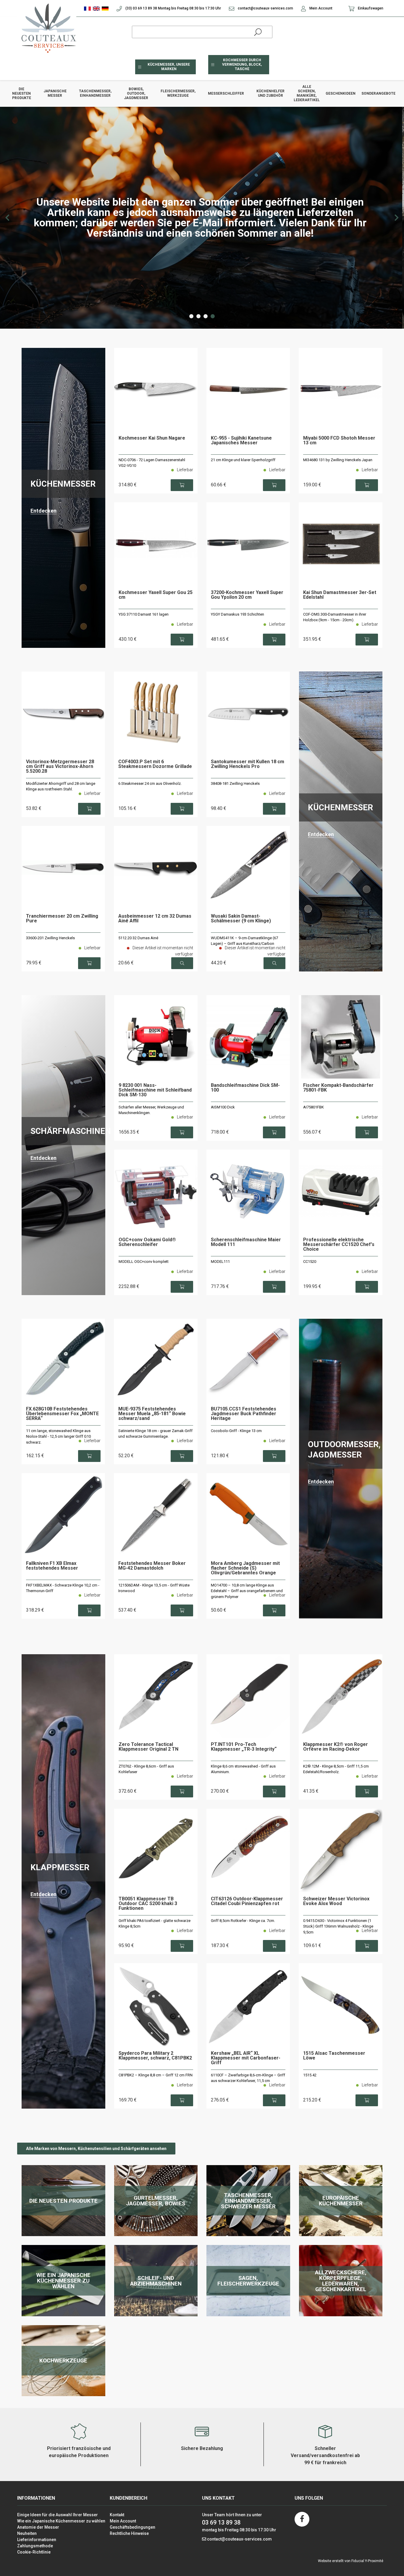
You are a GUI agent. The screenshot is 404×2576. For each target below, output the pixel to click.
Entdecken (43, 511)
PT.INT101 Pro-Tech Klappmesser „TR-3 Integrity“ (244, 1747)
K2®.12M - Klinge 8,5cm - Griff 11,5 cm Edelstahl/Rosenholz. (336, 1769)
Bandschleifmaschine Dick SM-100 (245, 1088)
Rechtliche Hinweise (129, 2533)
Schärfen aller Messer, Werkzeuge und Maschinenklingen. (151, 1110)
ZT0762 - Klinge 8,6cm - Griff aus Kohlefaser (146, 1769)
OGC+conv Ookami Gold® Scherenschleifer (147, 1242)
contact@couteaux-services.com (265, 8)
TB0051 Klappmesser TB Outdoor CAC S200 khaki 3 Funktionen (148, 1904)
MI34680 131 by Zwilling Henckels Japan (338, 460)
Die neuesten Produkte (63, 2201)
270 (220, 1791)
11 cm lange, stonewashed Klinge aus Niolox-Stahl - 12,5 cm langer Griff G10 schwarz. (58, 1437)
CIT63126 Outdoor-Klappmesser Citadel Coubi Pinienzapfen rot (247, 1901)
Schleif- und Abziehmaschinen (156, 2281)
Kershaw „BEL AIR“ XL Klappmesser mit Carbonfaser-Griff (246, 2058)
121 (220, 1456)
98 (219, 808)
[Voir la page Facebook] (302, 2519)
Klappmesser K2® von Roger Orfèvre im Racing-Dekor (336, 1747)
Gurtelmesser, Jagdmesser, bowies (156, 2201)
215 (312, 2100)
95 (126, 1945)
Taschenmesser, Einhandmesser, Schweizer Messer (248, 2201)
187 (220, 1945)
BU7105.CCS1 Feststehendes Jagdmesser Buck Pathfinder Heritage (244, 1414)
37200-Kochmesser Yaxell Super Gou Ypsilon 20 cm (247, 595)
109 (312, 1945)
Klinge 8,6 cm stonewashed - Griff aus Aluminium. (243, 1769)
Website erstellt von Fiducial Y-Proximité (351, 2561)
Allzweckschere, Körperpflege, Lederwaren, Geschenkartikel (341, 2281)
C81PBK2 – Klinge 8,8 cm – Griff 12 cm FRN (156, 2075)
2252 (129, 1286)
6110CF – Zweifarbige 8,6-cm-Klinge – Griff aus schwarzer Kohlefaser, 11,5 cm (248, 2078)
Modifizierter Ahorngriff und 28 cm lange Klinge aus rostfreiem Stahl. (61, 786)
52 (126, 1456)
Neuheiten (27, 2533)
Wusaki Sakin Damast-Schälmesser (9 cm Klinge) (241, 919)
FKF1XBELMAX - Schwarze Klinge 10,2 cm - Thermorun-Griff (63, 1588)
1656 (129, 1132)
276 (220, 2100)
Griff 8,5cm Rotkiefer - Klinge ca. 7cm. (243, 1921)
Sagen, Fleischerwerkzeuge (248, 2281)
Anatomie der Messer (38, 2527)
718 (220, 1132)
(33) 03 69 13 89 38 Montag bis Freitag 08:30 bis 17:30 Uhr (173, 8)
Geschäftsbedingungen (132, 2527)
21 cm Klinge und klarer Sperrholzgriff (243, 460)
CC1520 (310, 1262)
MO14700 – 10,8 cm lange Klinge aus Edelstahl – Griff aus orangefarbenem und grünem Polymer (247, 1591)
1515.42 (310, 2075)
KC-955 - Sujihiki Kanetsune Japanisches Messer (241, 441)
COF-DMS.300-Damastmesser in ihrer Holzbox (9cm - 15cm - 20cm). (335, 617)
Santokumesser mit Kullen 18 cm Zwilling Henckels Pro (248, 764)
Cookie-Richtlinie (34, 2552)
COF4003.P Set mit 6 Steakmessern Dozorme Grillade (155, 764)
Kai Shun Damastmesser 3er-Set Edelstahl (340, 595)
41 (311, 1791)
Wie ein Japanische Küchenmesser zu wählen (63, 2281)
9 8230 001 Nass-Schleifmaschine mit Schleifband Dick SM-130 (155, 1090)
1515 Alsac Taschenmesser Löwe (334, 2056)
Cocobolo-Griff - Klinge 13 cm (236, 1431)
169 (128, 2100)
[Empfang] (47, 28)
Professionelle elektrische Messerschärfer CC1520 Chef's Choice (339, 1245)
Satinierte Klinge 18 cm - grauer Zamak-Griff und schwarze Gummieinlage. (155, 1434)
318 (35, 1610)
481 (220, 639)
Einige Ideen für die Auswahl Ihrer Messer (58, 2515)
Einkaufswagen (370, 8)
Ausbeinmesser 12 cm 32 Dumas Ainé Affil (155, 919)
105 (127, 808)
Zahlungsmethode (35, 2546)
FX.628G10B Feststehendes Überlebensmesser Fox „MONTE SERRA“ (62, 1414)
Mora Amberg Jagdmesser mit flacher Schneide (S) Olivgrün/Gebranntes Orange (245, 1568)
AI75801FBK (313, 1107)
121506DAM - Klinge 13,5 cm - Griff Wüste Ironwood (154, 1588)
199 (312, 1286)
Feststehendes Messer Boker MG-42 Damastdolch (152, 1566)
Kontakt (117, 2515)
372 (128, 1791)
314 (128, 485)
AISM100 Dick (223, 1107)
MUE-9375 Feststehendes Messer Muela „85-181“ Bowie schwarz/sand (152, 1414)
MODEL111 (220, 1262)
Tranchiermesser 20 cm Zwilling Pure (62, 919)
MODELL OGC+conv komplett (144, 1262)
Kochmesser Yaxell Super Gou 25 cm (156, 595)
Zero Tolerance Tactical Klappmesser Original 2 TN (148, 1747)
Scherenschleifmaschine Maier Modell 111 (246, 1242)
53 (34, 808)
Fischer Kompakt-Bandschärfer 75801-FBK (338, 1088)
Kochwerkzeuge (63, 2360)
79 (34, 963)
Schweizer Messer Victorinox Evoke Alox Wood (336, 1901)
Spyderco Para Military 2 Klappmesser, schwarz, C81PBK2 (155, 2056)
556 (312, 1132)
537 (127, 1610)
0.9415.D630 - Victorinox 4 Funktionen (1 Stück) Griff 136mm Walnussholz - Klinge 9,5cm (338, 1926)
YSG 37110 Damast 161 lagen (144, 614)
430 (128, 639)
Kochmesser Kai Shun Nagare (152, 438)
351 (312, 639)
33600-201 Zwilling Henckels (50, 938)
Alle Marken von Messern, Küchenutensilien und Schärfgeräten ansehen (96, 2149)
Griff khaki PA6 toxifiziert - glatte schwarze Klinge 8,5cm (155, 1924)
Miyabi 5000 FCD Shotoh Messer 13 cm (339, 441)
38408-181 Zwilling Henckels (235, 783)
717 (220, 1286)
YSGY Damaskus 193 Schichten (237, 614)
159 (312, 485)
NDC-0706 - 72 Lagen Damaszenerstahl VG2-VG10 (152, 463)
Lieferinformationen (37, 2540)
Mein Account (320, 8)
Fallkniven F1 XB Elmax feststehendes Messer (52, 1566)
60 (219, 485)
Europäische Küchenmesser (341, 2201)
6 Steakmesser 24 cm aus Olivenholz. (150, 783)
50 (219, 1610)
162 (35, 1456)
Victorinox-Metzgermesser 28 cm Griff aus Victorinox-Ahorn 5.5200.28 (60, 767)
